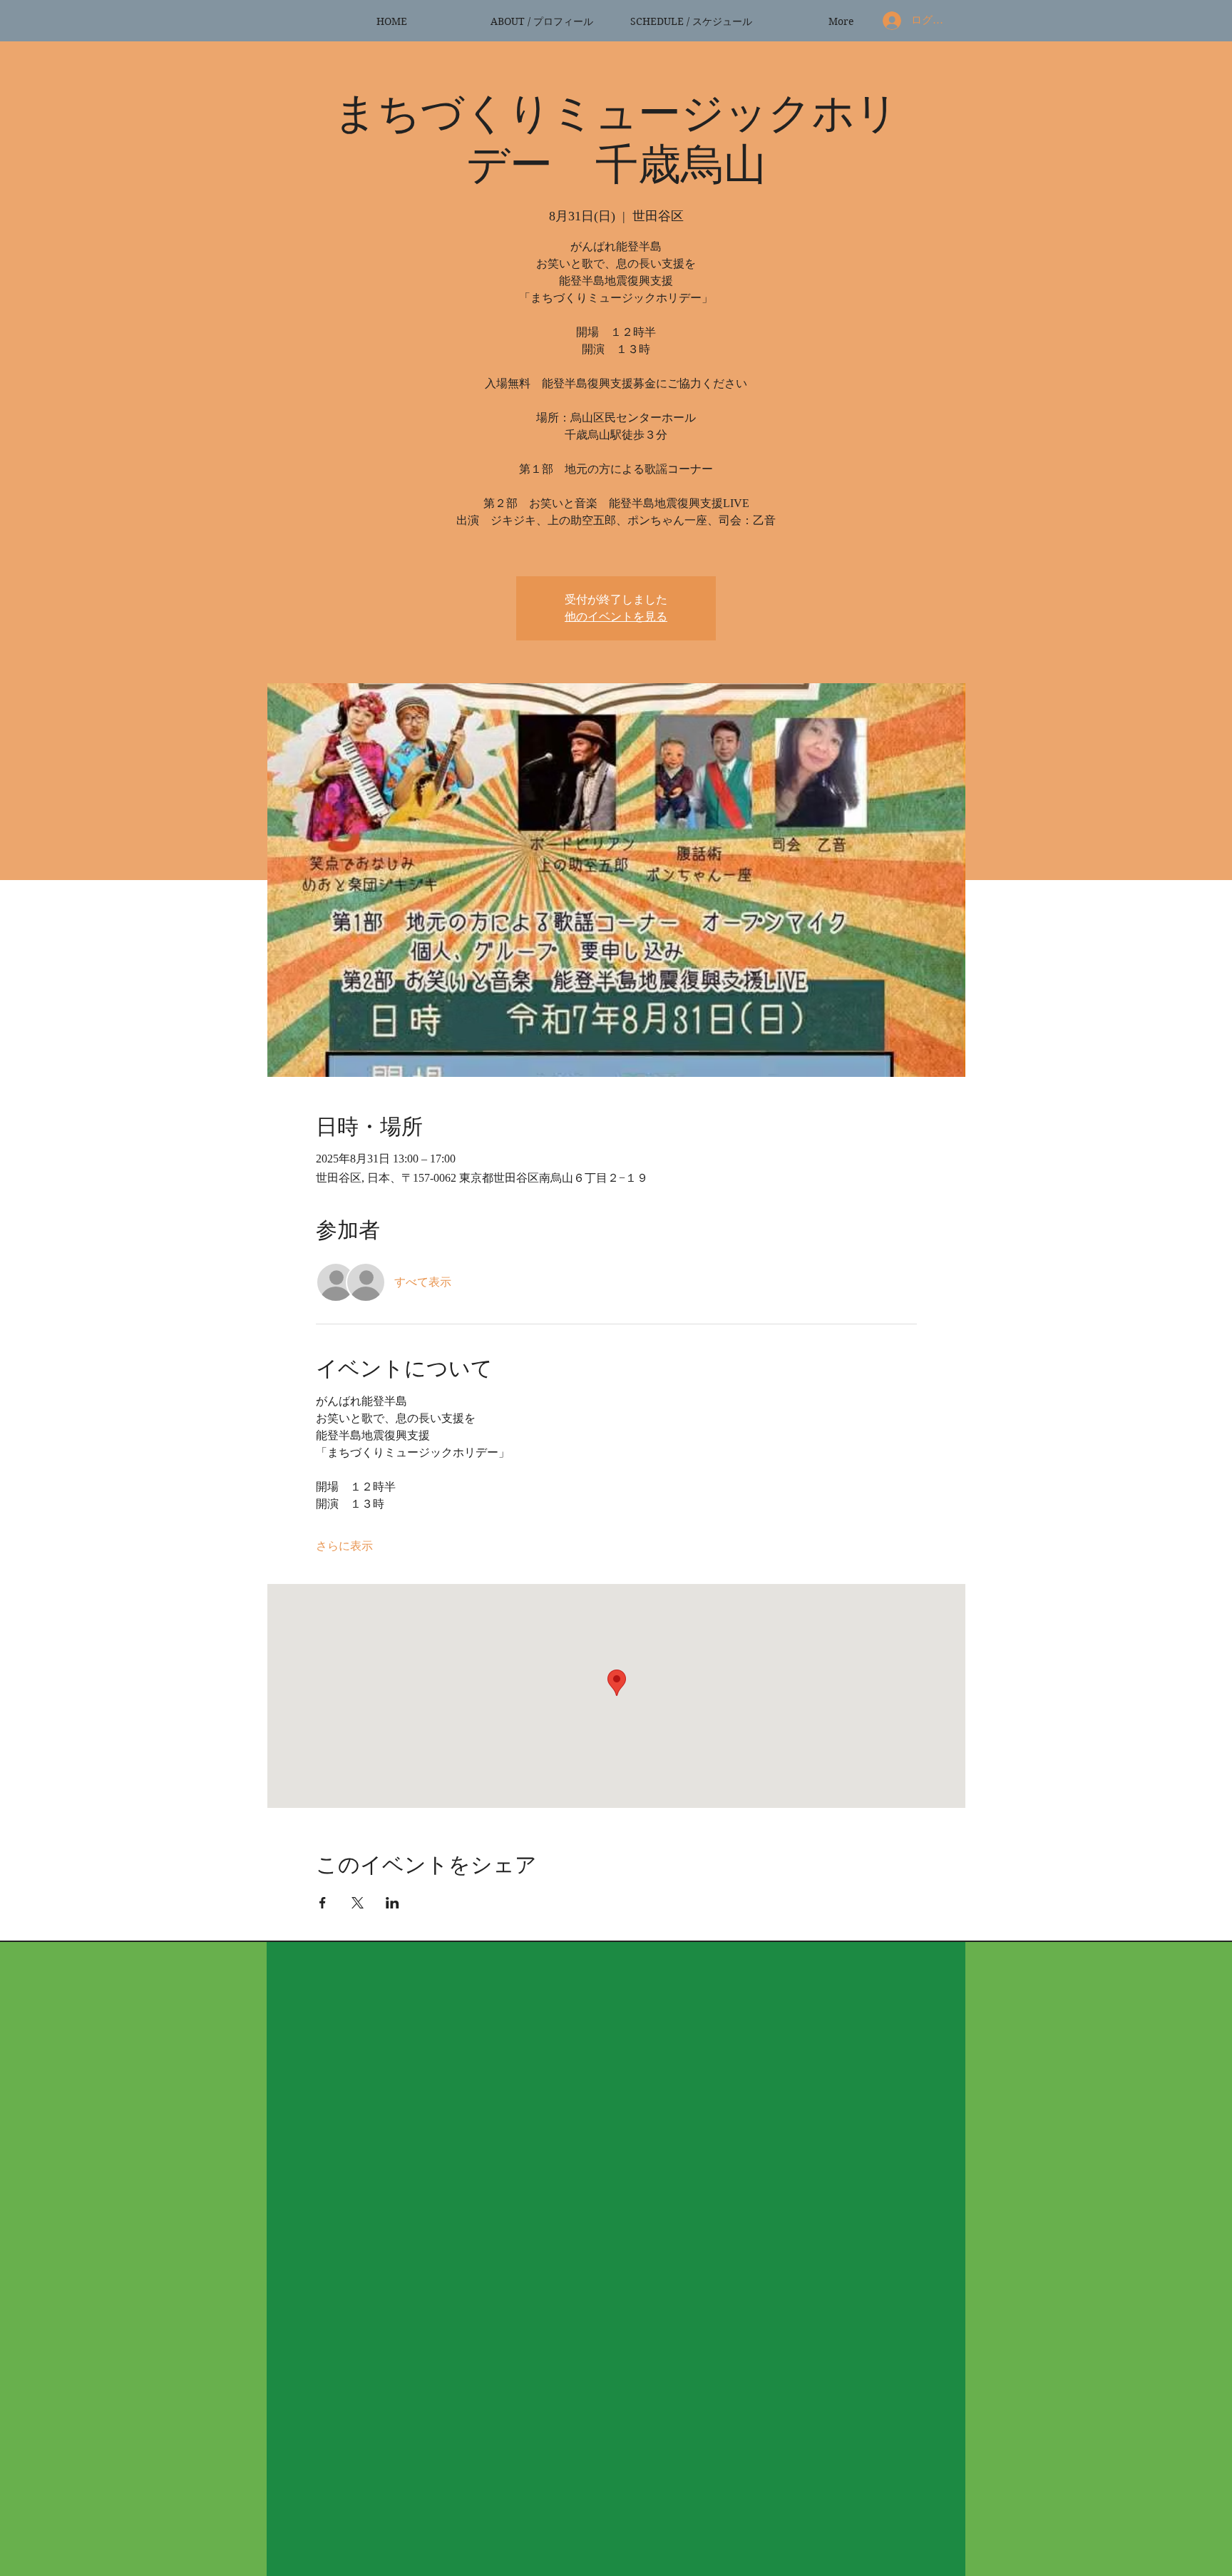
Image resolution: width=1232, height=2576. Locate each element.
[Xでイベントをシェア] (358, 1903)
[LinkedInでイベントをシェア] (392, 1903)
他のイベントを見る (616, 617)
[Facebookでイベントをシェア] (323, 1903)
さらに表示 (344, 1546)
